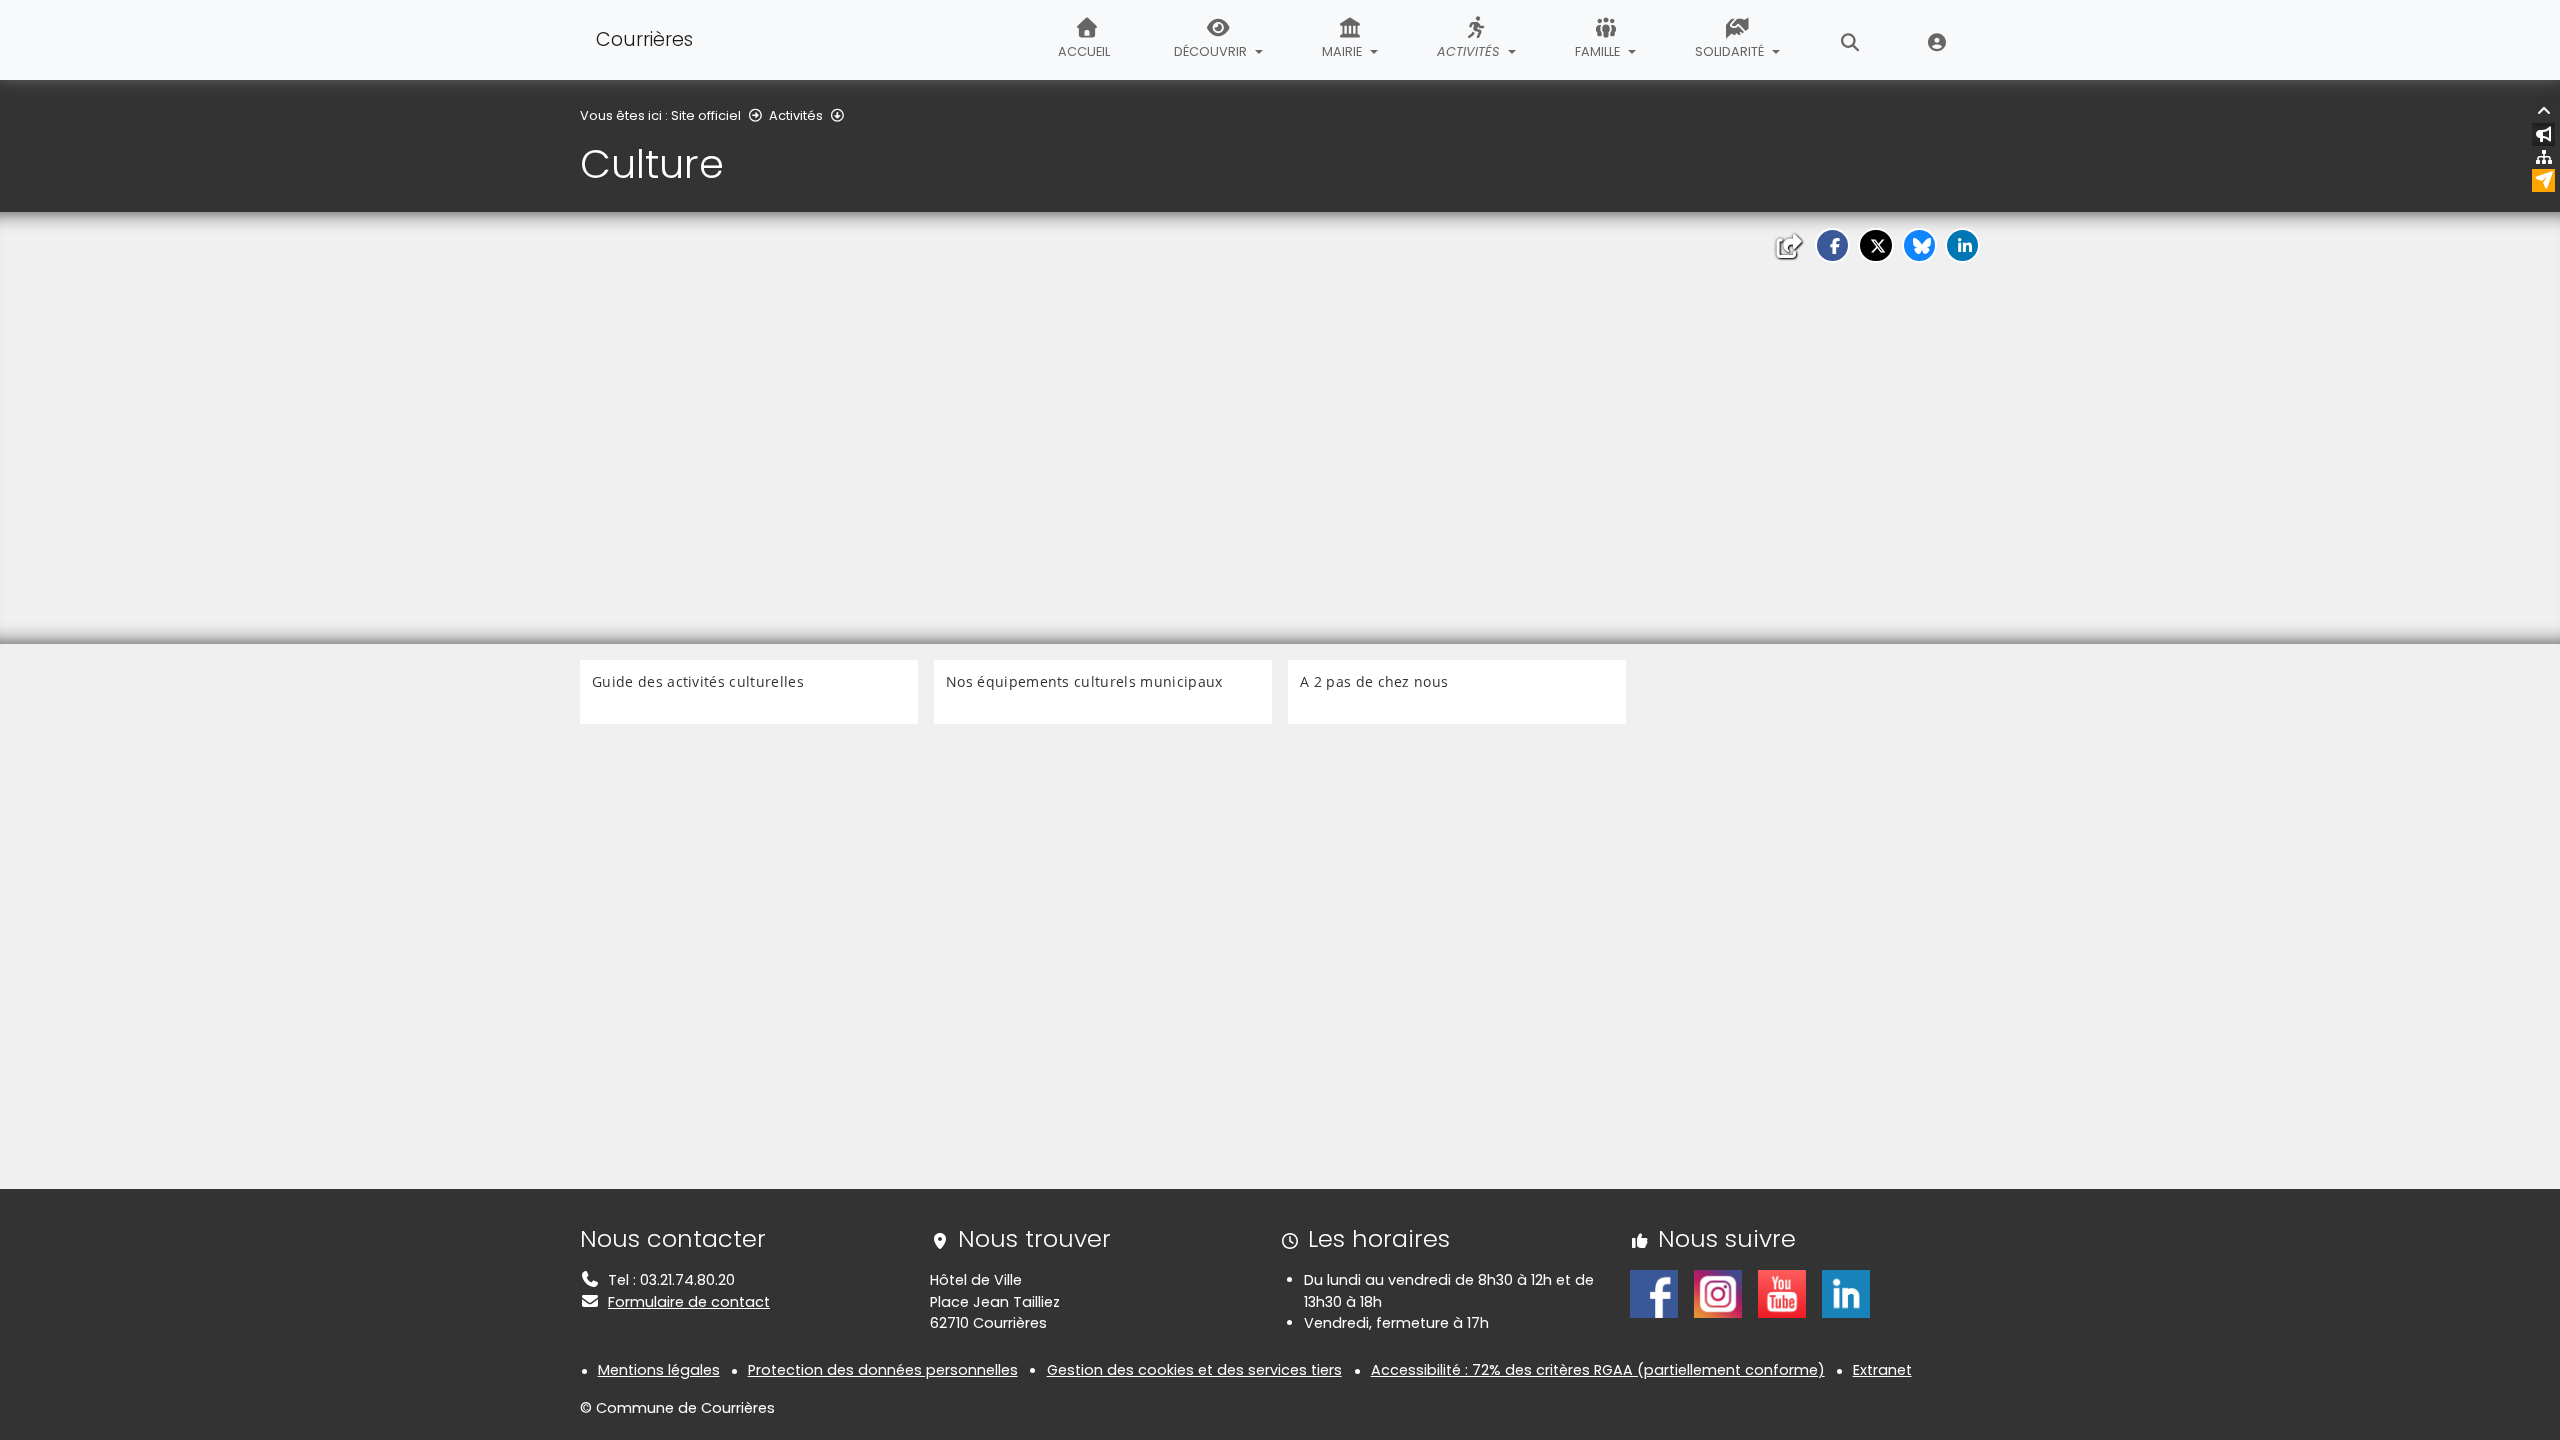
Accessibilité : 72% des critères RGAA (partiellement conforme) (1598, 1370)
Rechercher (1850, 40)
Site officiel (706, 115)
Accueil (1084, 51)
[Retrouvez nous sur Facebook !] (1654, 1293)
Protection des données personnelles (883, 1370)
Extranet (1937, 40)
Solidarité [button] (1731, 51)
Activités (796, 115)
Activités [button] (1470, 51)
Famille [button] (1599, 51)
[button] (1832, 245)
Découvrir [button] (1212, 51)
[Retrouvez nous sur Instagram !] (1718, 1293)
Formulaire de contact (689, 1302)
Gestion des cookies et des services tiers (1194, 1370)
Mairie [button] (1343, 51)
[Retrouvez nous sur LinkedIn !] (1846, 1293)
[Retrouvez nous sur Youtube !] (1782, 1293)
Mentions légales (659, 1370)
